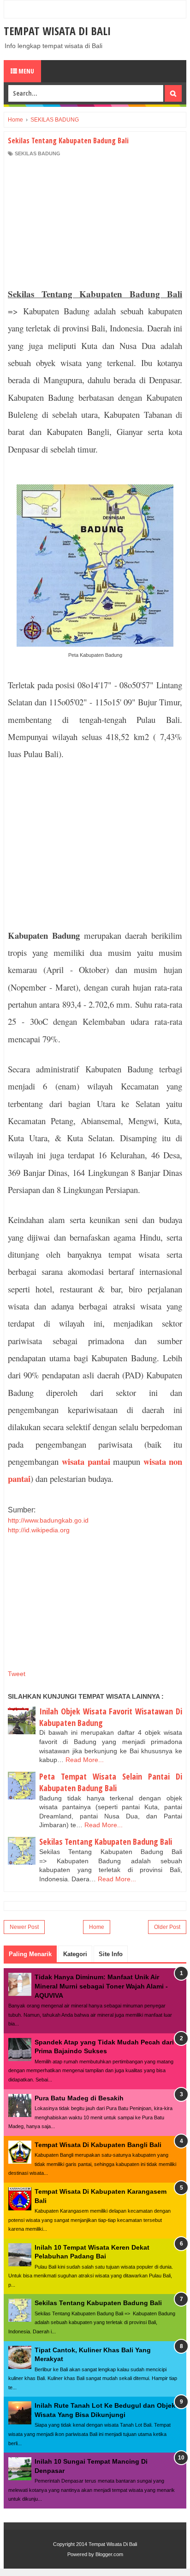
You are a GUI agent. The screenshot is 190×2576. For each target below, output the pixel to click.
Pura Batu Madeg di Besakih (79, 2098)
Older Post (167, 1927)
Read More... (85, 1760)
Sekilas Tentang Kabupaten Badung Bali (106, 1842)
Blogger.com (109, 2554)
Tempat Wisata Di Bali (57, 31)
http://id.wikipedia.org (39, 1530)
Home (97, 1927)
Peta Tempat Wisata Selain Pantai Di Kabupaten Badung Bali (111, 1782)
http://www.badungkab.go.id (48, 1520)
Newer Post (24, 1927)
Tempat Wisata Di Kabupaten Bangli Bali (98, 2145)
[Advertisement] (95, 220)
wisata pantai (87, 1461)
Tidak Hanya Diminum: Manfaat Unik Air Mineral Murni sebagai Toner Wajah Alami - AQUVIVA (101, 1986)
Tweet (17, 1674)
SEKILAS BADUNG (38, 153)
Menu (26, 71)
